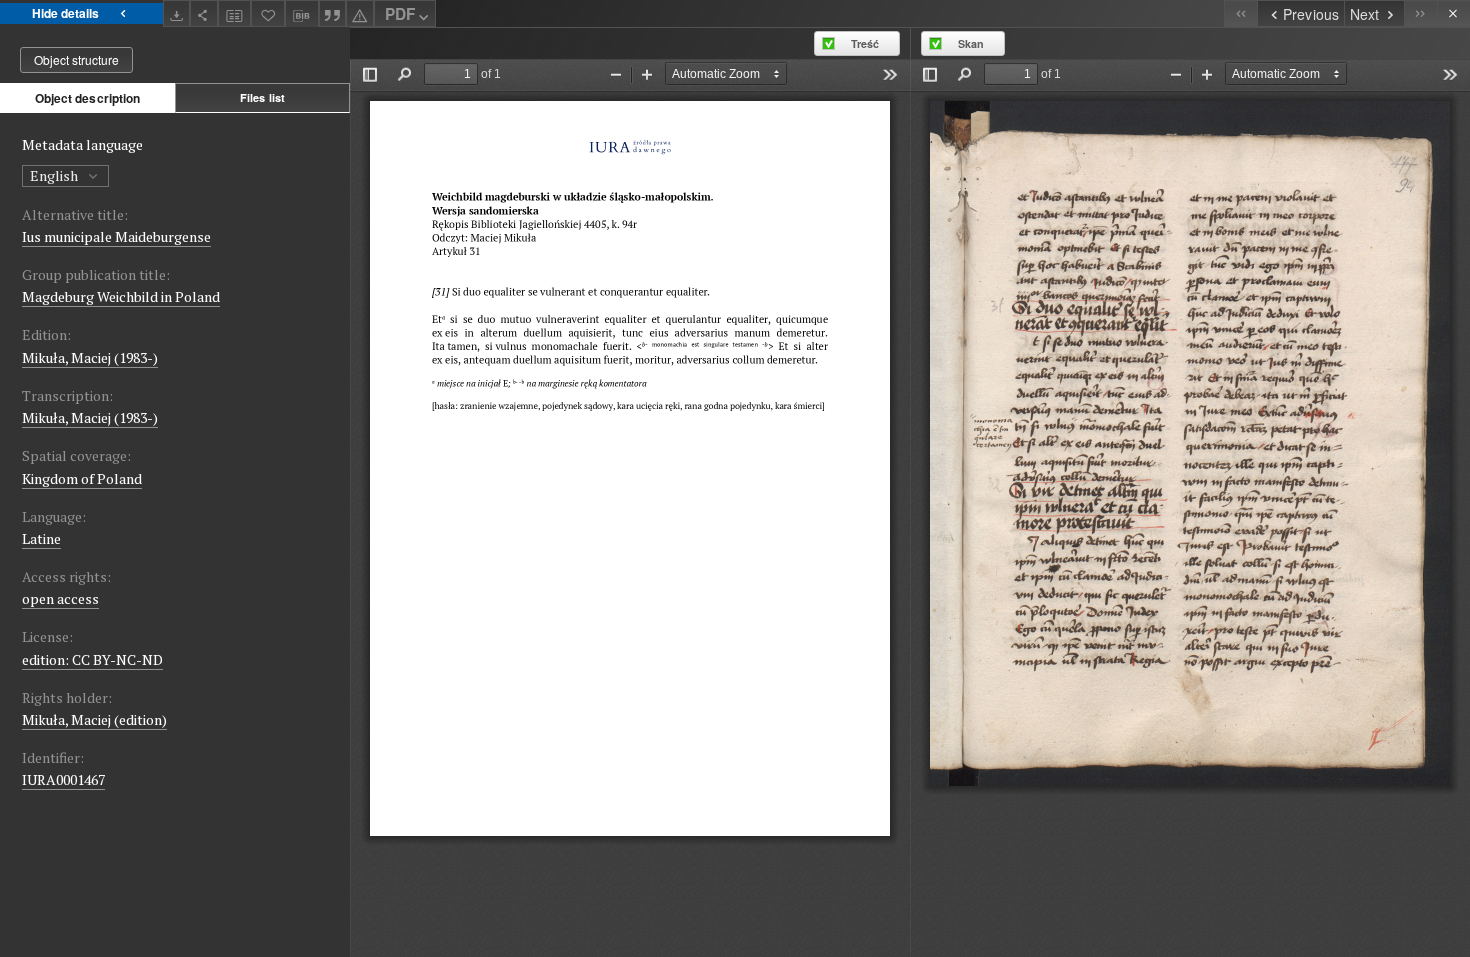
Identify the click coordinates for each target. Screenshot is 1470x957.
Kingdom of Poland (82, 478)
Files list (262, 97)
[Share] (204, 13)
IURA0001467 (63, 779)
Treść (865, 43)
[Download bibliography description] (302, 14)
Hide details (65, 13)
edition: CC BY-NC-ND (92, 659)
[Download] (177, 13)
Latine (41, 538)
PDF (400, 14)
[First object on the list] (1240, 13)
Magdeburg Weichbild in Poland (121, 296)
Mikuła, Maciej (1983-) (90, 357)
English (55, 175)
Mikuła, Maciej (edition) (94, 719)
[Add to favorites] (268, 13)
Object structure (76, 59)
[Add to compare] (235, 13)
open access (60, 598)
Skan (971, 43)
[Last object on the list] (1420, 13)
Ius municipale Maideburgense (116, 236)
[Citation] (333, 13)
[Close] (1453, 13)
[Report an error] (360, 13)
